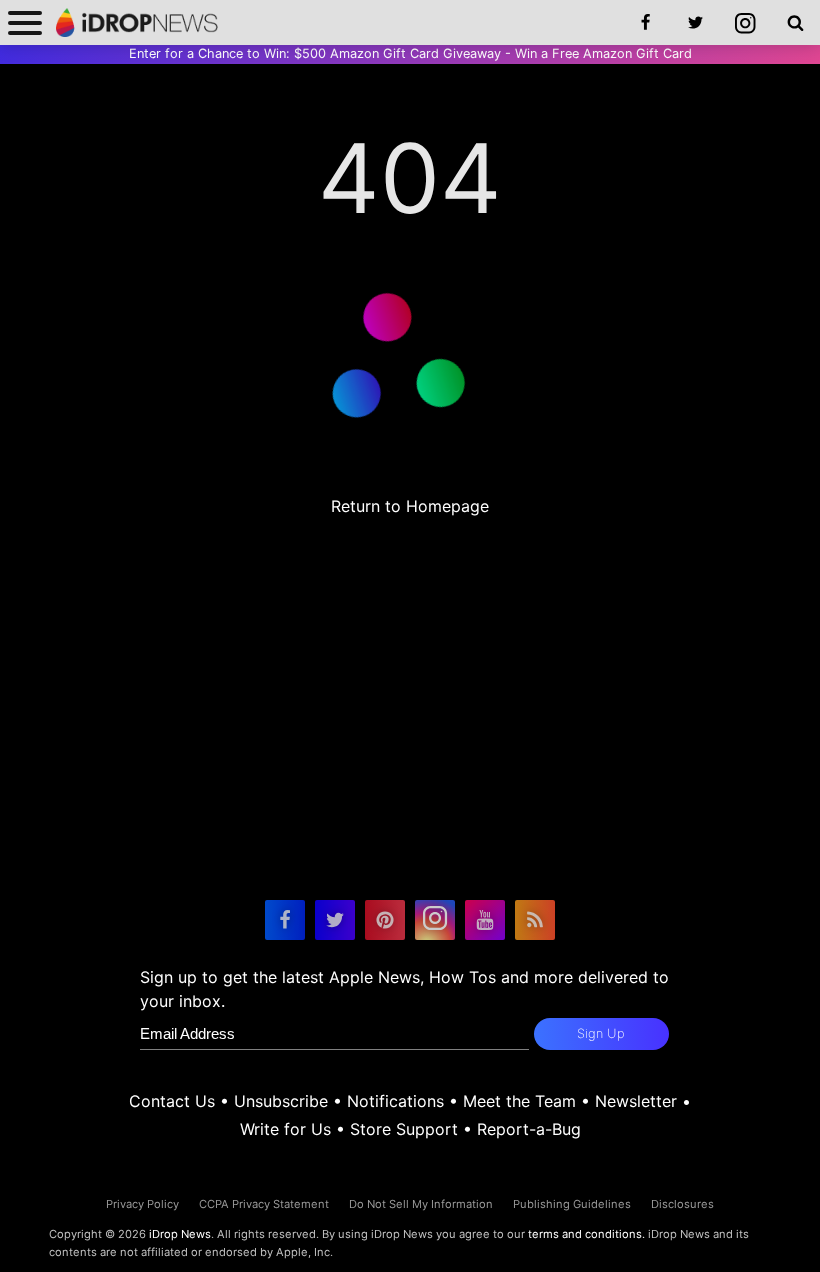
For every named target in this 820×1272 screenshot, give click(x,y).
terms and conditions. (586, 1234)
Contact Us (172, 1101)
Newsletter (636, 1101)
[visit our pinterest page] (385, 920)
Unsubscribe (281, 1101)
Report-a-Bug (529, 1129)
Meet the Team (519, 1101)
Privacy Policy (142, 1204)
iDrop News (180, 1234)
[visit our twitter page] (335, 920)
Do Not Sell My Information (421, 1204)
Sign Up (601, 1033)
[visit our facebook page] (285, 920)
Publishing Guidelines (572, 1204)
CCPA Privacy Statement (264, 1204)
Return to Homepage (410, 506)
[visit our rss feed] (535, 920)
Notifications (395, 1101)
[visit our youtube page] (485, 920)
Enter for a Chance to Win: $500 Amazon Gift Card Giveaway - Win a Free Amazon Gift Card (410, 53)
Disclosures (682, 1204)
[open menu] (25, 22)
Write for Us (285, 1129)
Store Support (404, 1129)
